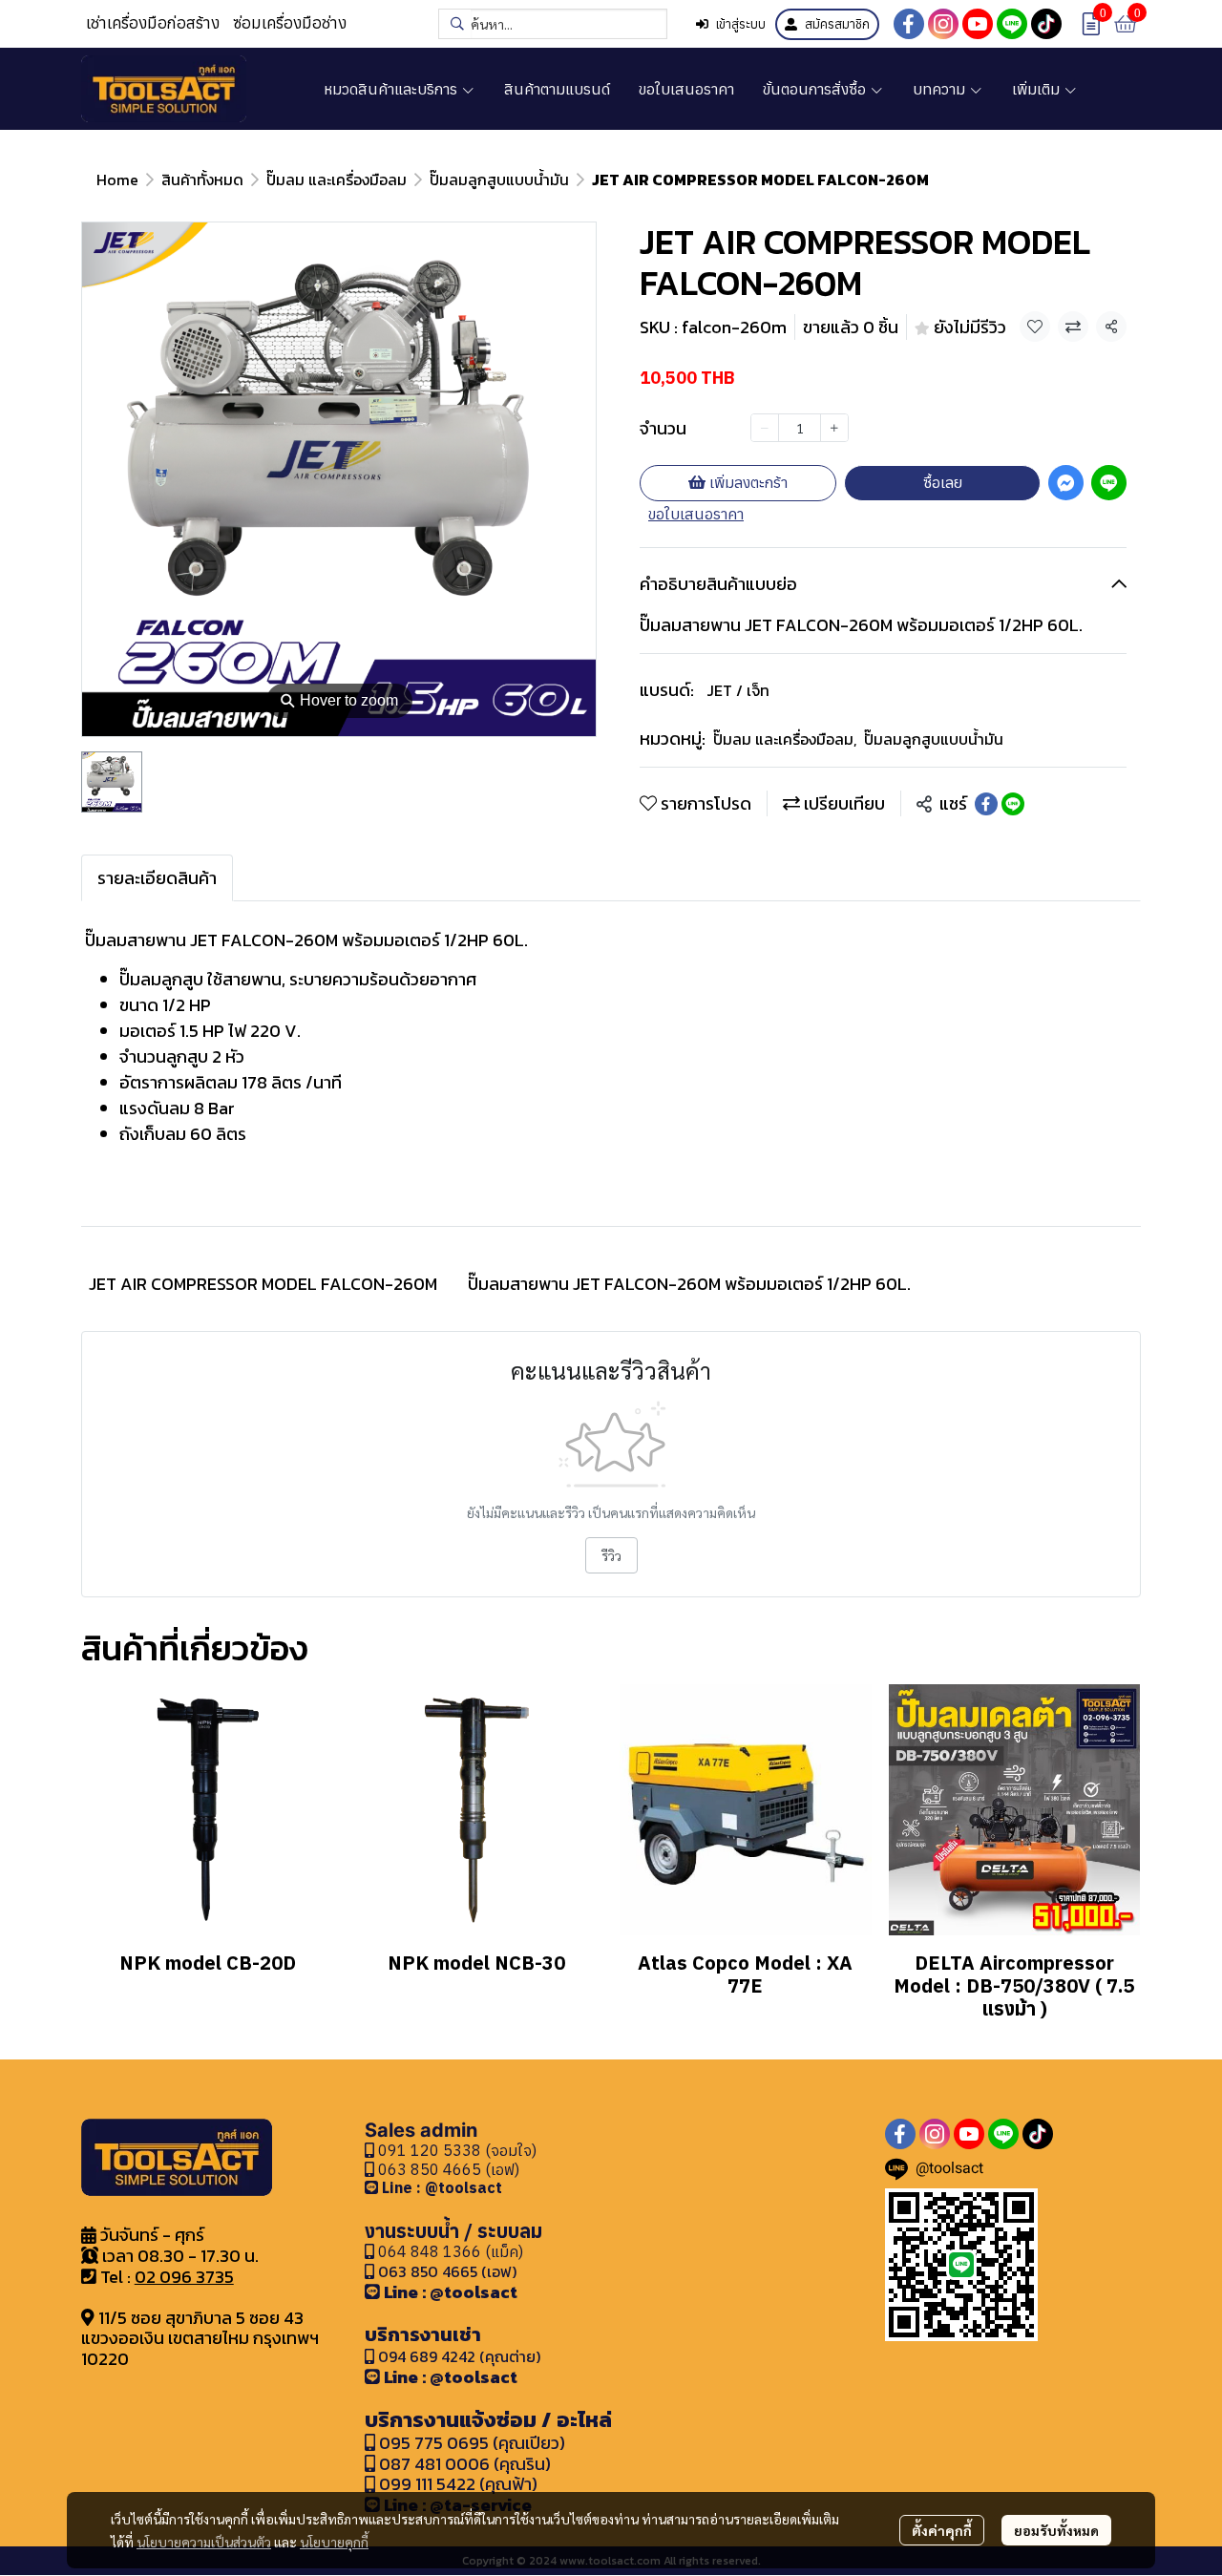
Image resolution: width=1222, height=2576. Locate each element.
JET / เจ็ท (738, 690)
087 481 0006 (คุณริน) (465, 2464)
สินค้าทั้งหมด (202, 179)
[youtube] (978, 24)
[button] (553, 24)
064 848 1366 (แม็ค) (451, 2251)
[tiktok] (1046, 24)
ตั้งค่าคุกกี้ (942, 2530)
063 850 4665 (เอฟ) (447, 2169)
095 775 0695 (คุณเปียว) (472, 2443)
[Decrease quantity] (765, 428)
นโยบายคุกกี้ (334, 2542)
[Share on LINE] (1013, 804)
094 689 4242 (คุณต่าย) (459, 2356)
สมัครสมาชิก (837, 24)
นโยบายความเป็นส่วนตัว (204, 2542)
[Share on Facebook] (986, 804)
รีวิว (611, 1555)
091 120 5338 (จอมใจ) (455, 2150)
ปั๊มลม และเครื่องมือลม (337, 179)
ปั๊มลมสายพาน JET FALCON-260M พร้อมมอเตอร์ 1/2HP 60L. (689, 1284)
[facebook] (909, 24)
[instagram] (943, 24)
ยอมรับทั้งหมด (1056, 2530)
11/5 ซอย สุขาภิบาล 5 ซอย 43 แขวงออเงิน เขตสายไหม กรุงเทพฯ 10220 (200, 2338)
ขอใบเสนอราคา (696, 514)
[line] (1012, 24)
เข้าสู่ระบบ (741, 24)
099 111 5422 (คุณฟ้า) (456, 2484)
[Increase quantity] (834, 428)
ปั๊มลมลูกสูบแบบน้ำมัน (499, 179)
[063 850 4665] (373, 2187)
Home (117, 179)
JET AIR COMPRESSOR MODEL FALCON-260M (263, 1284)
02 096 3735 (184, 2277)
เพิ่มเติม (1038, 89)
